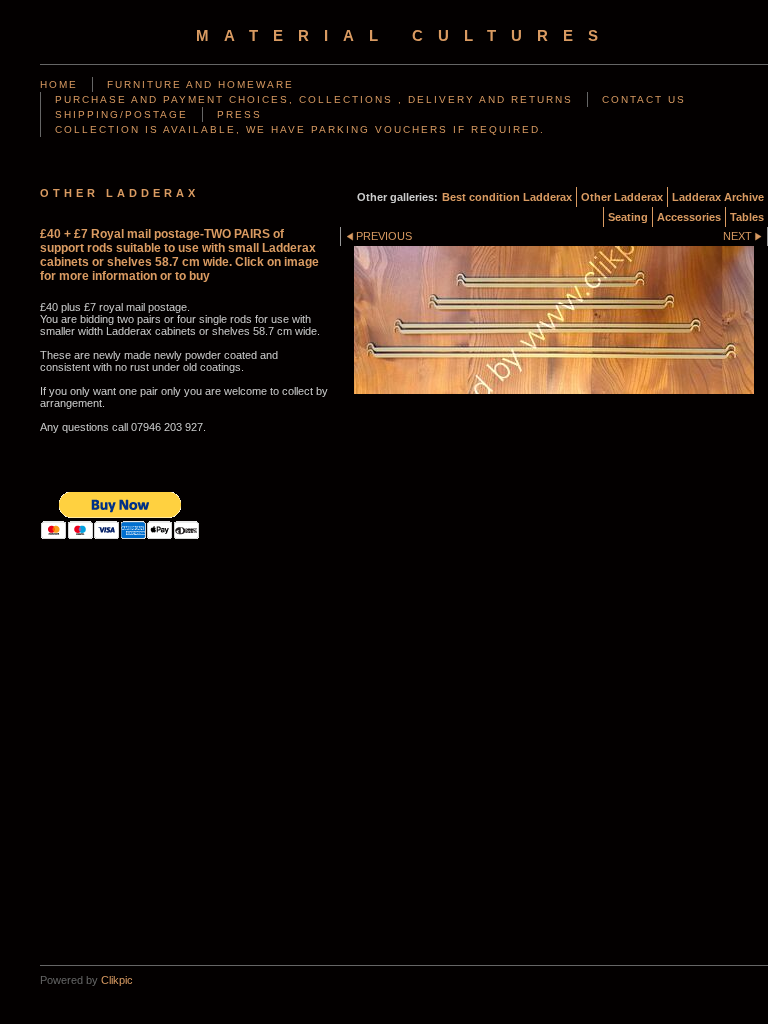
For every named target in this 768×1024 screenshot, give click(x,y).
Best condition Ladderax (507, 197)
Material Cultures (404, 36)
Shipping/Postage (121, 114)
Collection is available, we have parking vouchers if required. (300, 129)
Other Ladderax (622, 197)
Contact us (644, 99)
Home (59, 84)
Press (239, 114)
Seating (628, 217)
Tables (747, 217)
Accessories (689, 217)
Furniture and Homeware (200, 84)
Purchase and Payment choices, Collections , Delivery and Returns (314, 99)
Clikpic (117, 980)
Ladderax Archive (718, 197)
